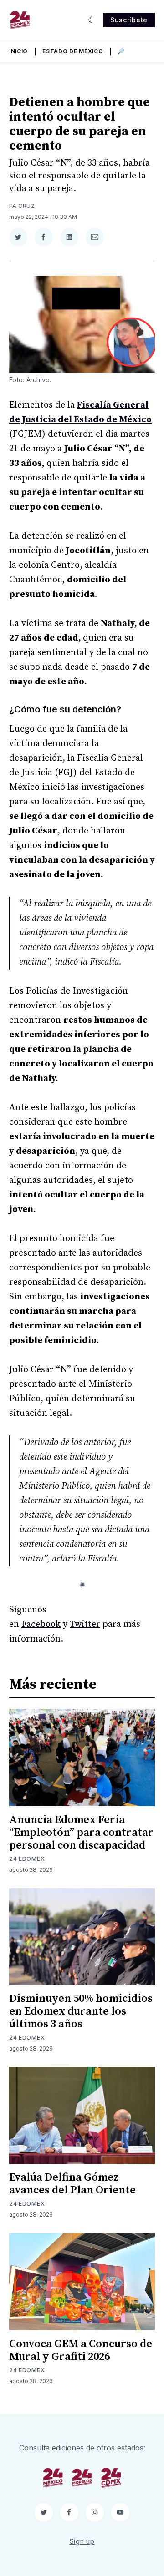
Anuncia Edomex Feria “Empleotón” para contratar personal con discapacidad (81, 1833)
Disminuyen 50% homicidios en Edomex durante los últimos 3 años (81, 2011)
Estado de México (73, 51)
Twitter (85, 1624)
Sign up (82, 2541)
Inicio (18, 51)
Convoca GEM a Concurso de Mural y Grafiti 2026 (81, 2350)
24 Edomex (27, 1859)
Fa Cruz (22, 206)
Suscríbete (129, 20)
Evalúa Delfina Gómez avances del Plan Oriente (72, 2184)
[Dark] (92, 20)
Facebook (41, 1624)
